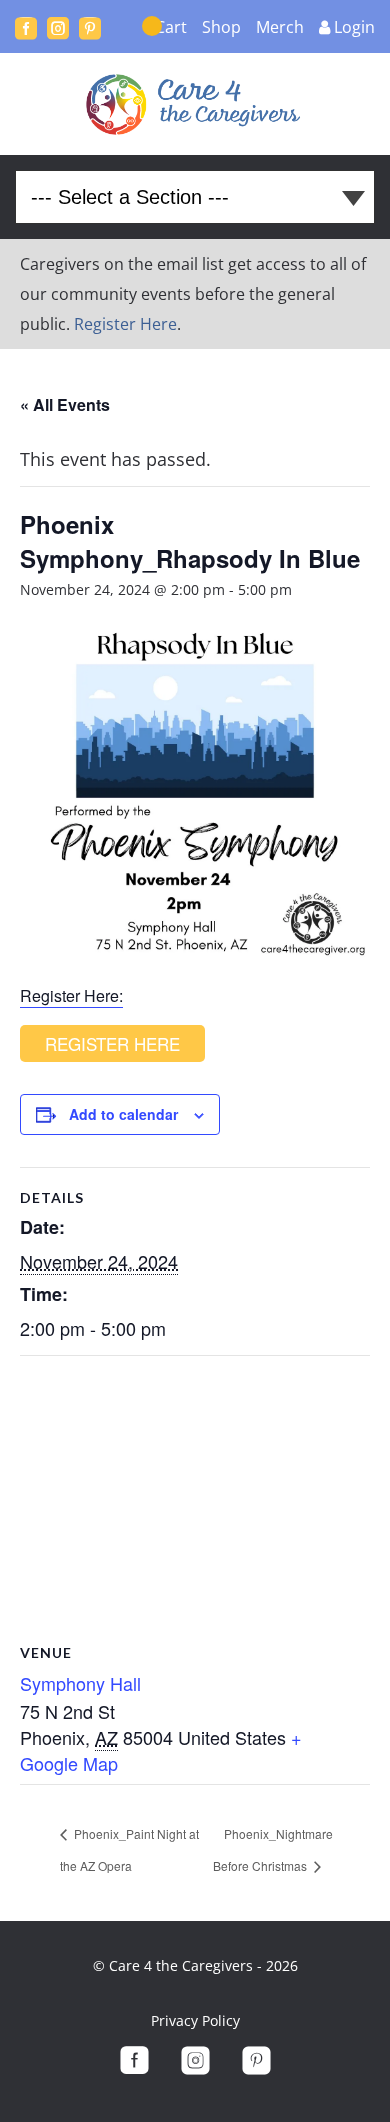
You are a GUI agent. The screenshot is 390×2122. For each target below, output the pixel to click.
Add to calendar (123, 1114)
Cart (171, 27)
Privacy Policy (195, 2020)
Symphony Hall (80, 1683)
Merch (280, 27)
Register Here (125, 324)
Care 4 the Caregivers (195, 104)
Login (354, 27)
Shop (221, 27)
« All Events (65, 404)
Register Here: (71, 995)
